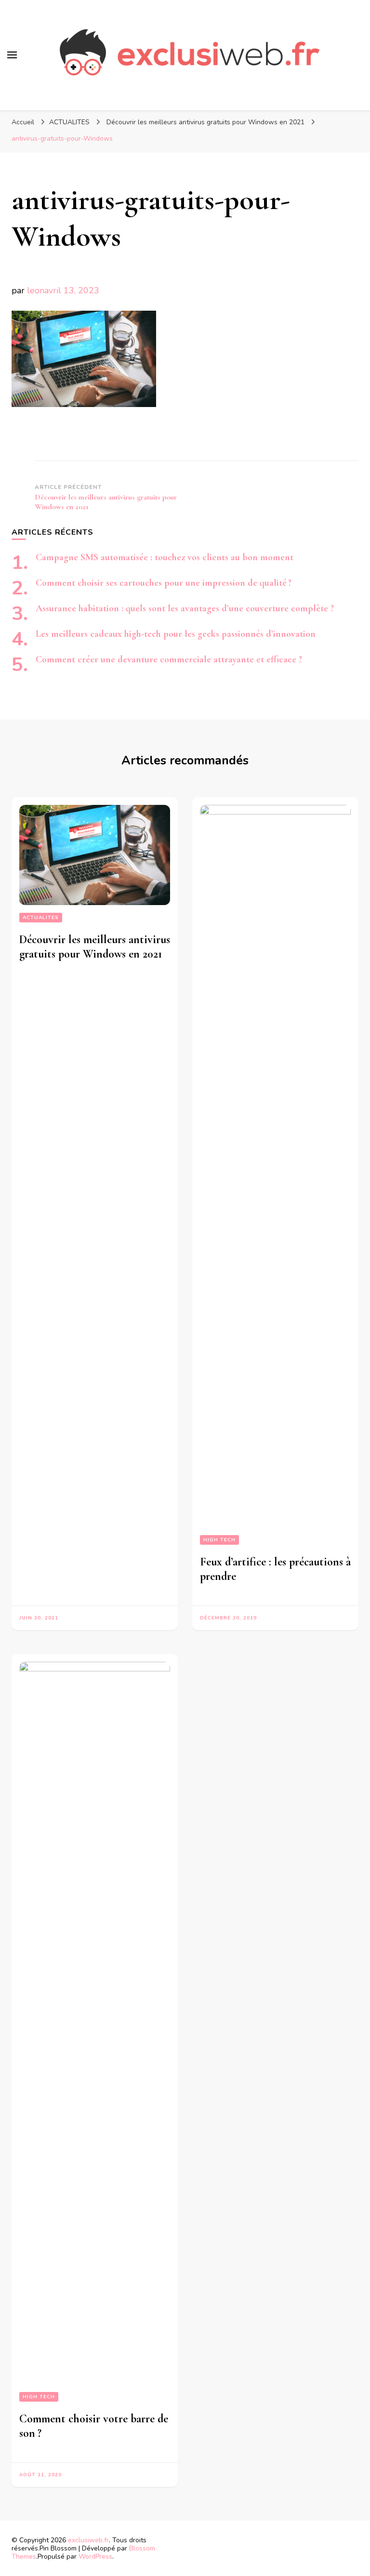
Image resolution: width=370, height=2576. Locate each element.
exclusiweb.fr (88, 2540)
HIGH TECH (219, 1540)
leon (36, 290)
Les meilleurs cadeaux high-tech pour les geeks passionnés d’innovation (176, 634)
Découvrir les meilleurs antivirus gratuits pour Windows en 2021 (95, 947)
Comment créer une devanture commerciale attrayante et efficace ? (169, 659)
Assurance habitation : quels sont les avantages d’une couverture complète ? (185, 608)
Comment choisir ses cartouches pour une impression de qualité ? (164, 583)
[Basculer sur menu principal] (12, 55)
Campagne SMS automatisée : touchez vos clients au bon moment (165, 557)
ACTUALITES (69, 122)
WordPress (95, 2556)
